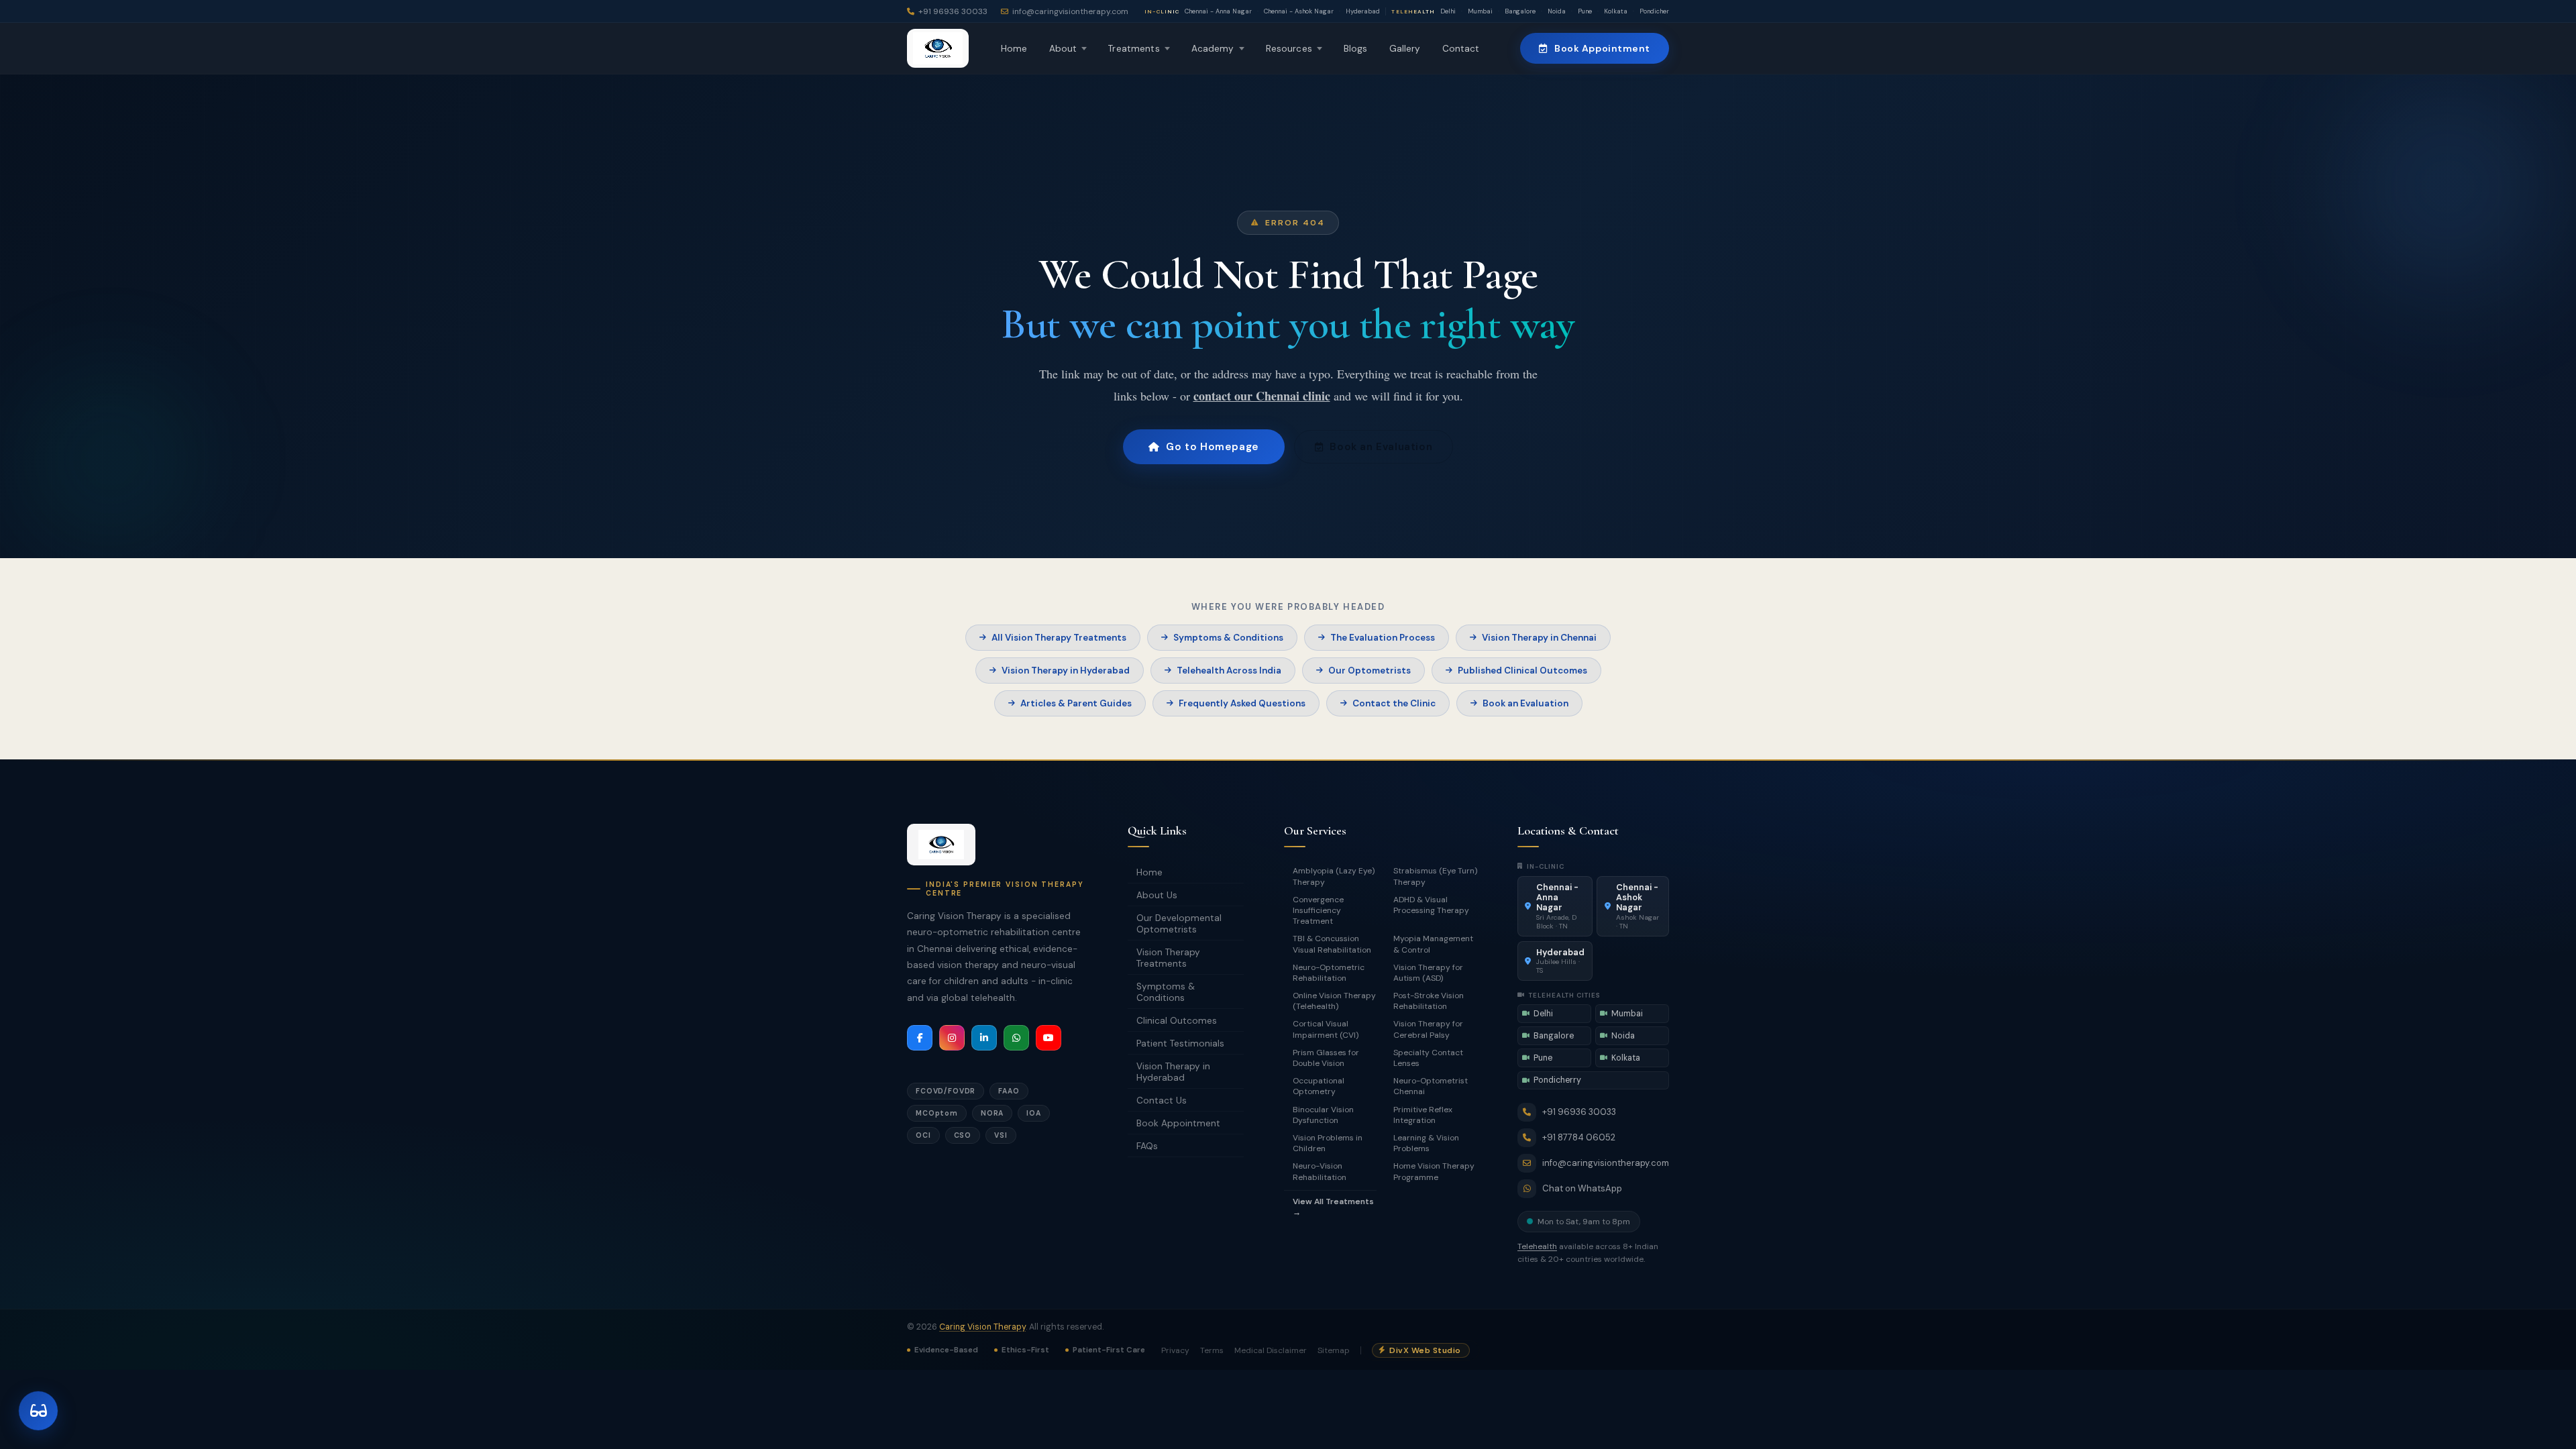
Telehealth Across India (1229, 670)
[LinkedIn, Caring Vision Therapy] (984, 1038)
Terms (1212, 1350)
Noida (1557, 11)
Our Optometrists (1370, 670)
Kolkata (1616, 11)
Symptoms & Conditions (1228, 638)
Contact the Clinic (1394, 703)
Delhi (1448, 11)
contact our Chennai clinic (1262, 396)
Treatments (1134, 49)
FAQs (1147, 1146)
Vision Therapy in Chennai (1539, 638)
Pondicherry (1657, 11)
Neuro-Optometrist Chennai (1431, 1086)
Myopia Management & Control (1433, 944)
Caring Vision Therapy (982, 1327)
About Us (1157, 895)
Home (1014, 49)
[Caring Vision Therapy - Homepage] (941, 845)
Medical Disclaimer (1271, 1350)
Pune (1585, 11)
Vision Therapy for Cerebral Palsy (1428, 1029)
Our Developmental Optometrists (1179, 924)
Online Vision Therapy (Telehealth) (1334, 1001)
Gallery (1405, 49)
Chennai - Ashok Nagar (1299, 11)
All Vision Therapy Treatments (1059, 638)
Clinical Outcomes (1177, 1021)
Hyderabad (1363, 11)
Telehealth (1537, 1246)
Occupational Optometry (1319, 1086)
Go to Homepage (1212, 447)
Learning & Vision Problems (1426, 1143)
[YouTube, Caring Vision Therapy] (1049, 1038)
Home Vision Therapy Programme (1434, 1171)
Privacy (1175, 1350)
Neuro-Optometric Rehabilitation (1329, 973)
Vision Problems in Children (1328, 1143)
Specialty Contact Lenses (1428, 1058)
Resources (1289, 49)
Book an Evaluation (1381, 447)
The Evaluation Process (1383, 638)
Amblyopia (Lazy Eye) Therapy (1334, 876)
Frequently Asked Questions (1242, 703)
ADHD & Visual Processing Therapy (1431, 905)
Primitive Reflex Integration (1423, 1115)
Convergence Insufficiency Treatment (1318, 910)
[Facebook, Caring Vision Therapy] (920, 1038)
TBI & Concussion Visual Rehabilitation (1332, 944)
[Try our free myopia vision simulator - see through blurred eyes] (38, 1411)
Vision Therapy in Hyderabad (1066, 670)
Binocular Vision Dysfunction (1323, 1115)
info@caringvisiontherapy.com (1606, 1163)
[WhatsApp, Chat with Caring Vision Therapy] (1016, 1038)
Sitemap (1334, 1350)
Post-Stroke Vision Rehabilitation (1429, 1001)
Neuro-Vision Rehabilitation (1320, 1171)
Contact (1461, 49)
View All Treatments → (1333, 1207)
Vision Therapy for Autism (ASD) (1428, 973)
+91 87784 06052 (1579, 1137)
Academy (1213, 49)
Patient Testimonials (1180, 1043)
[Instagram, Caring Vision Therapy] (952, 1038)
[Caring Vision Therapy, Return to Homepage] (938, 48)
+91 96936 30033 (1579, 1112)
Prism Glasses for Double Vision (1326, 1058)
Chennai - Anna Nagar (1218, 11)
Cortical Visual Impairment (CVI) (1326, 1029)
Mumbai (1480, 11)
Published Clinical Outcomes (1522, 670)
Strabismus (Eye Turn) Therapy (1435, 876)
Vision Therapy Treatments (1168, 958)
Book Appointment (1602, 48)
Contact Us (1162, 1101)
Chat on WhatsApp (1582, 1188)
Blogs (1356, 49)
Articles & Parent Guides (1076, 703)
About (1063, 49)
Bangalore (1520, 11)
